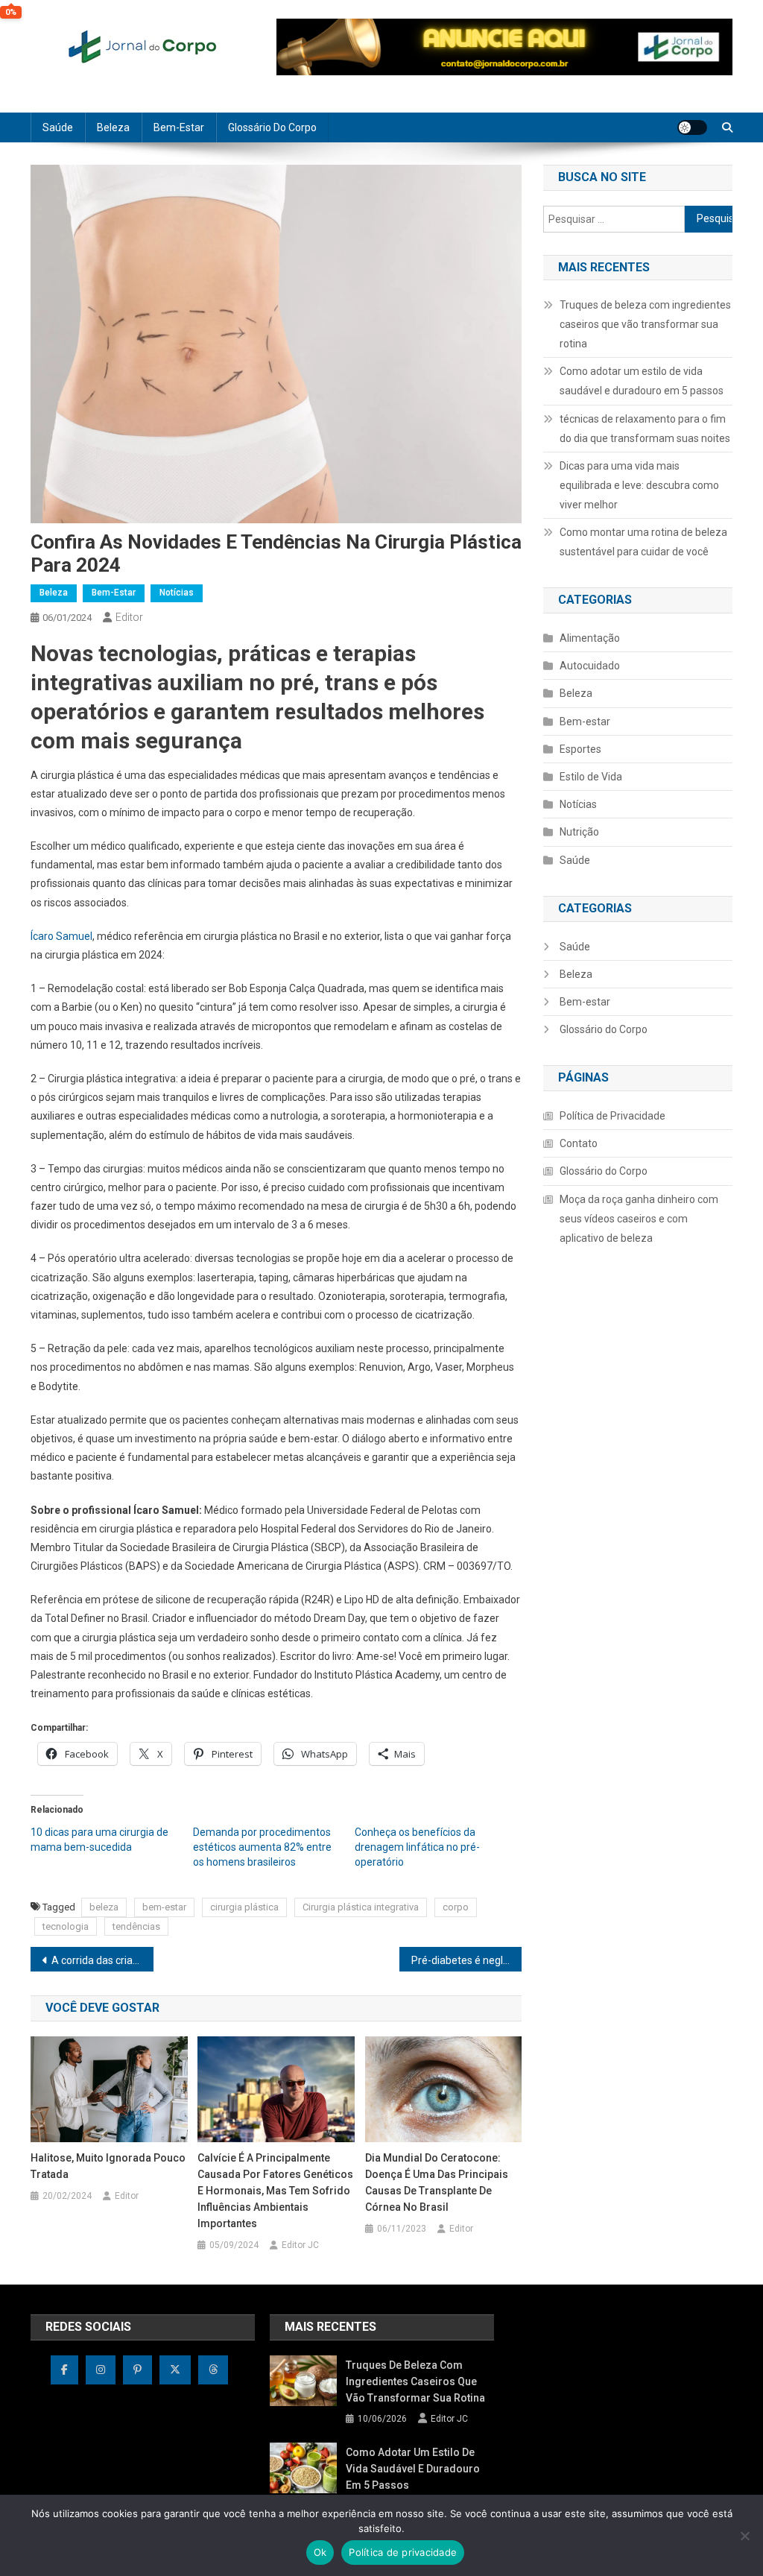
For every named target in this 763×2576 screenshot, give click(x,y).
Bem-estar (179, 127)
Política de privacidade (403, 2552)
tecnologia (66, 1926)
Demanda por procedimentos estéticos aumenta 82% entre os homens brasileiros (262, 1847)
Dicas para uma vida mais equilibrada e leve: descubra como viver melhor (639, 485)
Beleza (113, 127)
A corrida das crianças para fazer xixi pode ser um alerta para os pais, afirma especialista (102, 1960)
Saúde (58, 127)
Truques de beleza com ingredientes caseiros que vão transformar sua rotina (645, 324)
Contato (579, 1143)
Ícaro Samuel (61, 936)
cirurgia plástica (244, 1907)
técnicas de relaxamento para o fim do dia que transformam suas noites (645, 429)
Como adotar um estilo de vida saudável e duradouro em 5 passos (642, 381)
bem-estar (164, 1907)
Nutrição (579, 832)
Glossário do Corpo (272, 127)
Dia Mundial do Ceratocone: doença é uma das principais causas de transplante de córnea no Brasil (437, 2182)
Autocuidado (590, 666)
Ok (320, 2552)
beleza (104, 1907)
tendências (136, 1926)
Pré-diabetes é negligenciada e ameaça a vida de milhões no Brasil (467, 1960)
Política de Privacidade (612, 1116)
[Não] (744, 2536)
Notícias (177, 593)
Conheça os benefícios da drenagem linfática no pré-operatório (417, 1847)
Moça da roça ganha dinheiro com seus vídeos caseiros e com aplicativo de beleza (639, 1219)
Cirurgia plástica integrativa (361, 1907)
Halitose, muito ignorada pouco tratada (108, 2166)
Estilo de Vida (591, 777)
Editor (129, 617)
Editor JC (300, 2245)
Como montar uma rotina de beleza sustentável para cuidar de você (643, 542)
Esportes (580, 749)
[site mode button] (692, 127)
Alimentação (590, 638)
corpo (456, 1907)
